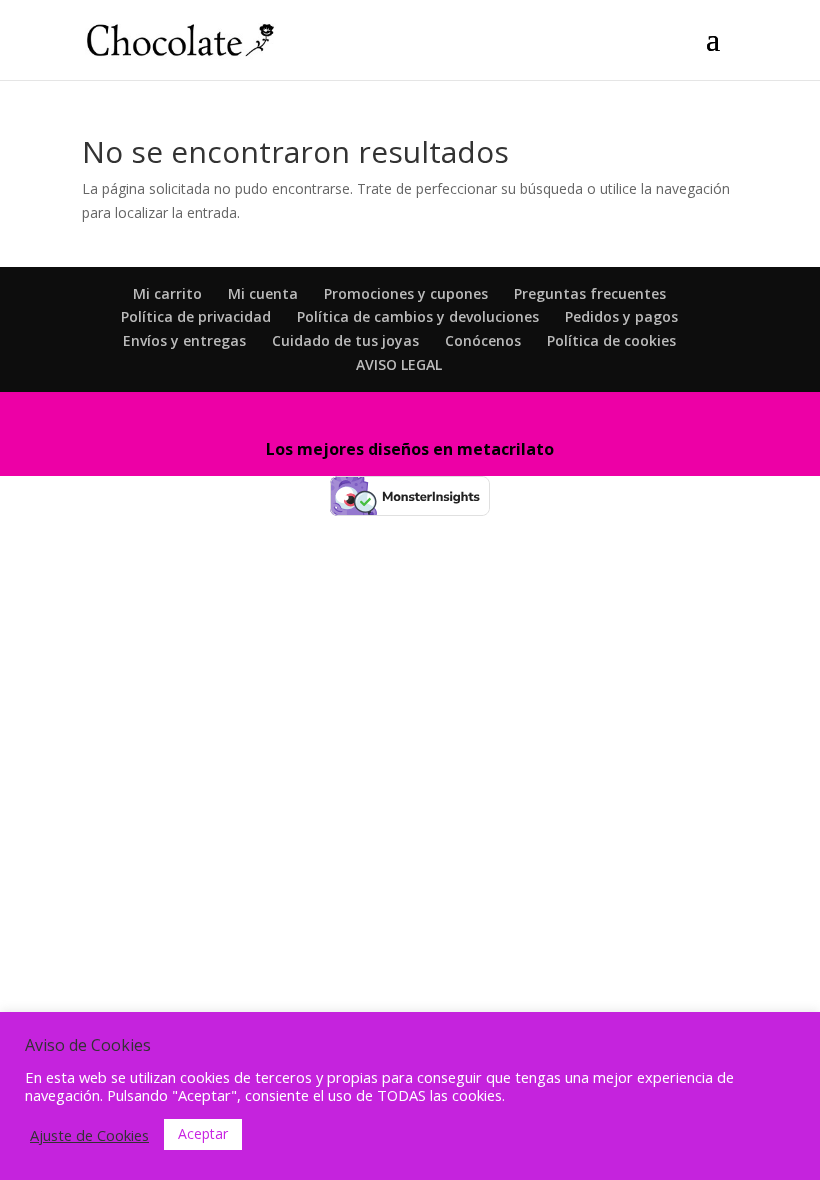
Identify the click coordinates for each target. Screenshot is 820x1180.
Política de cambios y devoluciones (418, 316)
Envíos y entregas (184, 340)
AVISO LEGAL (399, 364)
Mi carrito (167, 293)
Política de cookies (611, 340)
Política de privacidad (196, 316)
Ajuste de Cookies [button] (89, 1135)
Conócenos (483, 340)
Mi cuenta (263, 293)
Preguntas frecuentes (590, 293)
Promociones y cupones (406, 293)
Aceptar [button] (203, 1133)
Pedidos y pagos (621, 316)
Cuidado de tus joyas (345, 340)
